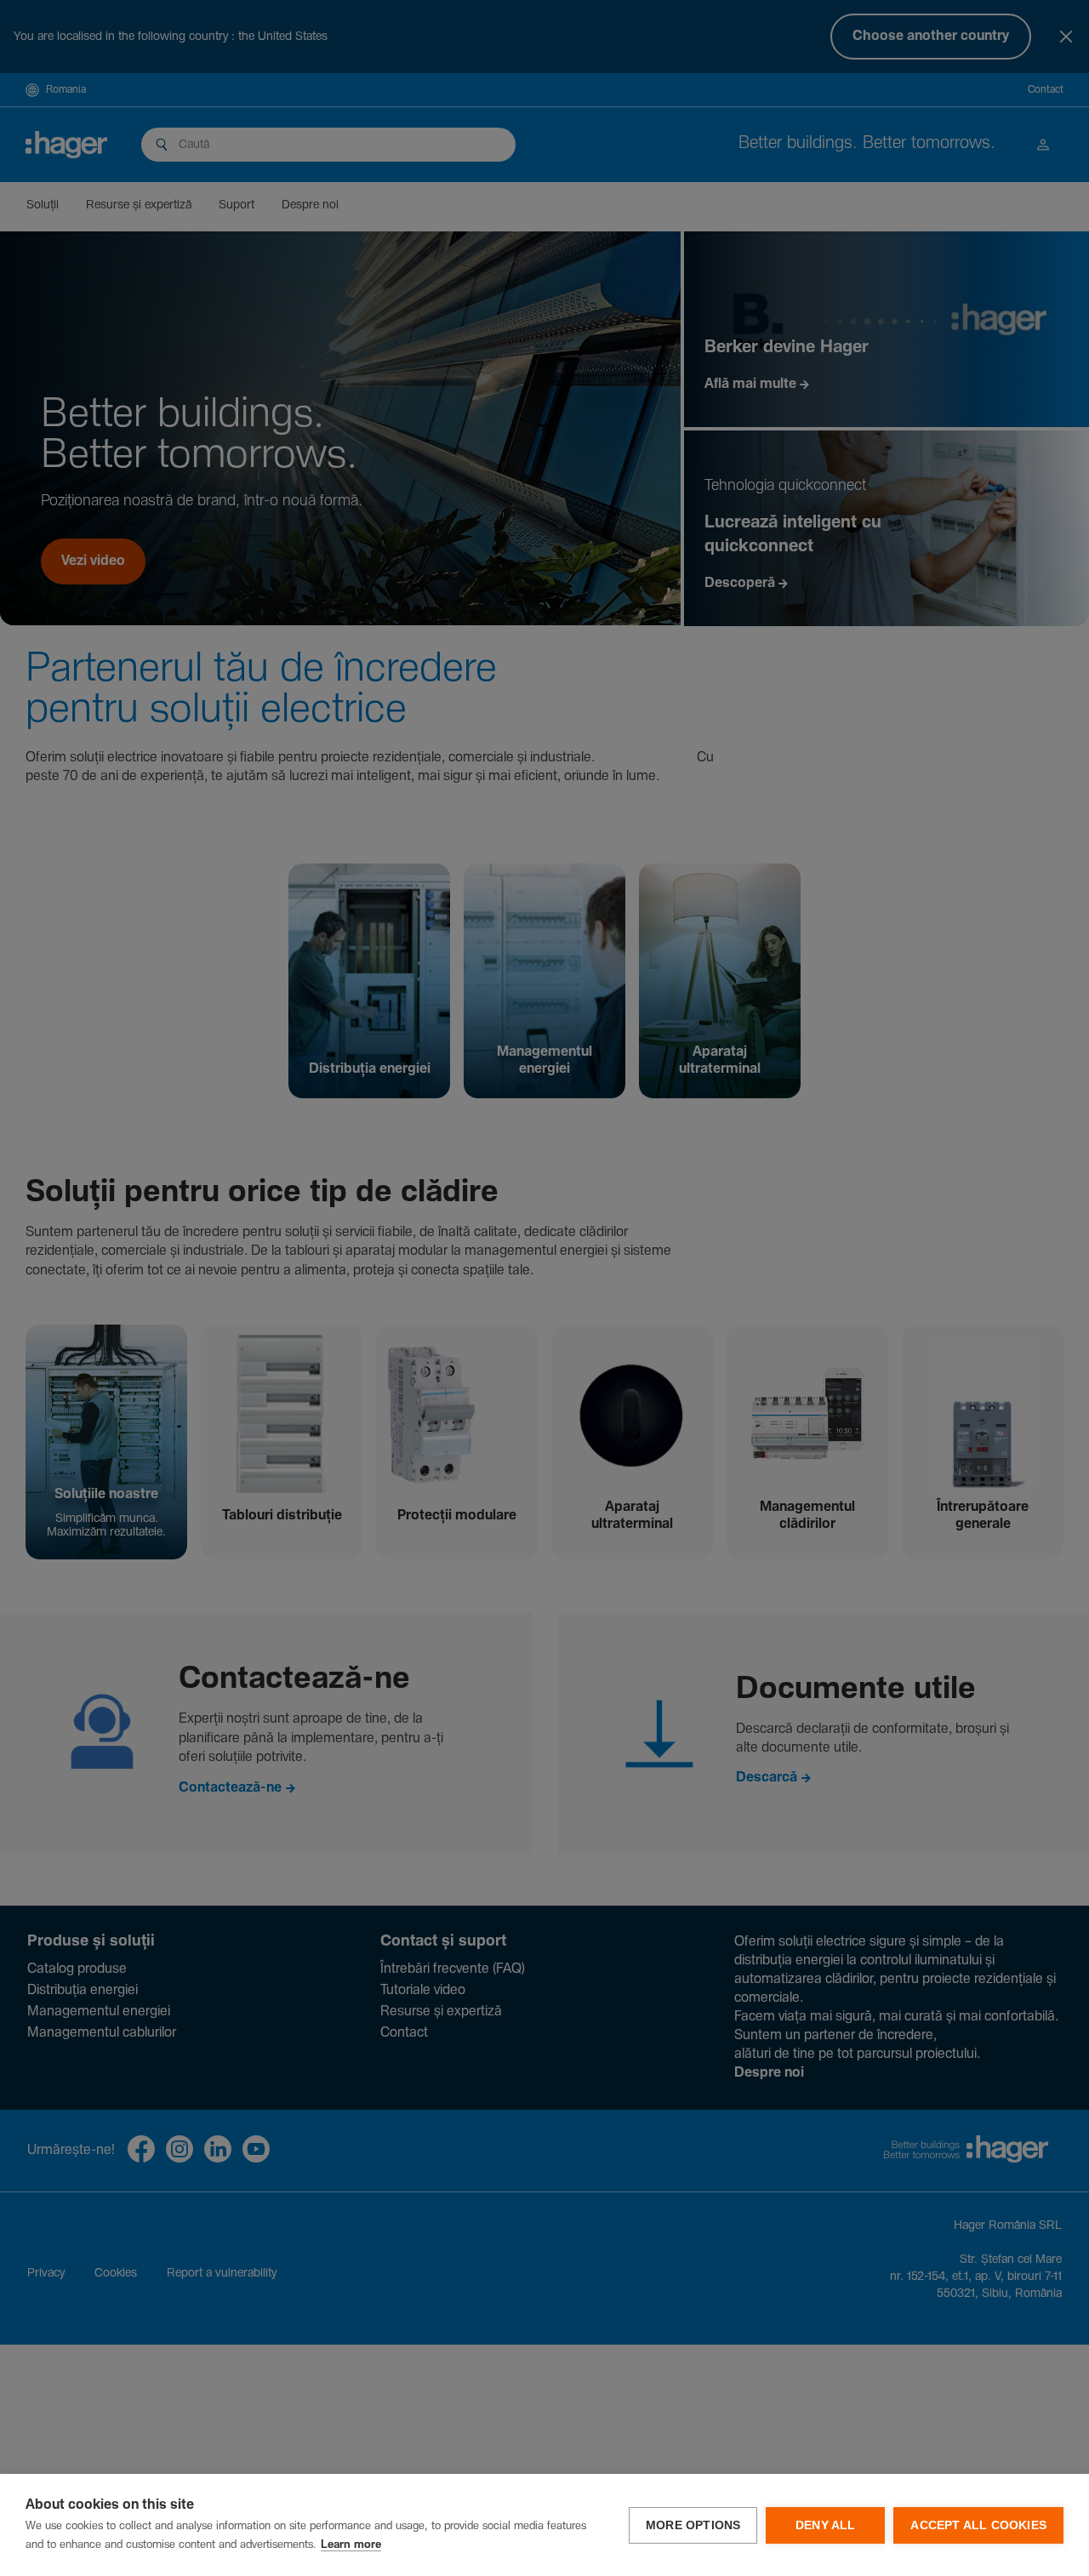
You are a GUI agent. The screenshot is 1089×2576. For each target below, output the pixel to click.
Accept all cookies (978, 2525)
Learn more (351, 2545)
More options (693, 2525)
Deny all (826, 2525)
